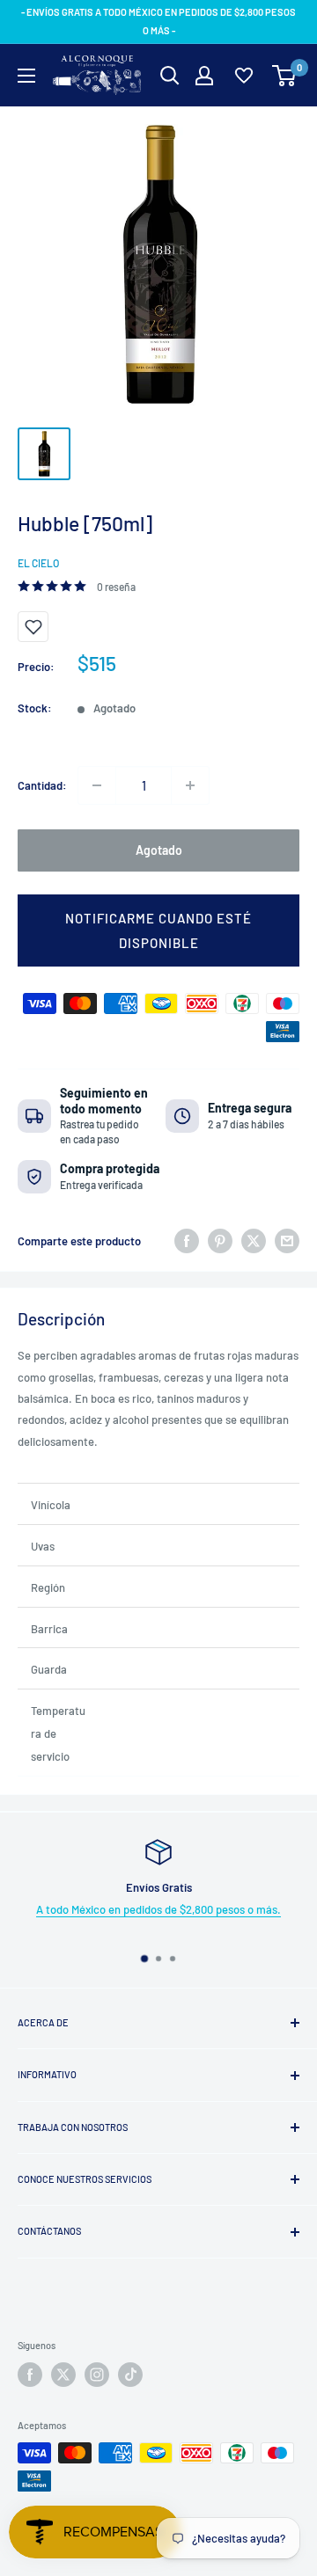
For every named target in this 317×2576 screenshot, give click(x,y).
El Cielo (38, 563)
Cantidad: (42, 785)
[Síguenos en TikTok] (130, 2375)
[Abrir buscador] (170, 76)
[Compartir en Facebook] (187, 1241)
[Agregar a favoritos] (33, 627)
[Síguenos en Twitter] (63, 2375)
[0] (285, 76)
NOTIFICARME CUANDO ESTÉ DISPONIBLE (158, 930)
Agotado (159, 850)
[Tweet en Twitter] (254, 1241)
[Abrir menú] (26, 76)
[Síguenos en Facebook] (30, 2375)
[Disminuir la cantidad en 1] (97, 785)
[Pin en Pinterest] (220, 1241)
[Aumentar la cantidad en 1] (190, 785)
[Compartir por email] (287, 1241)
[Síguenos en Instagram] (97, 2375)
